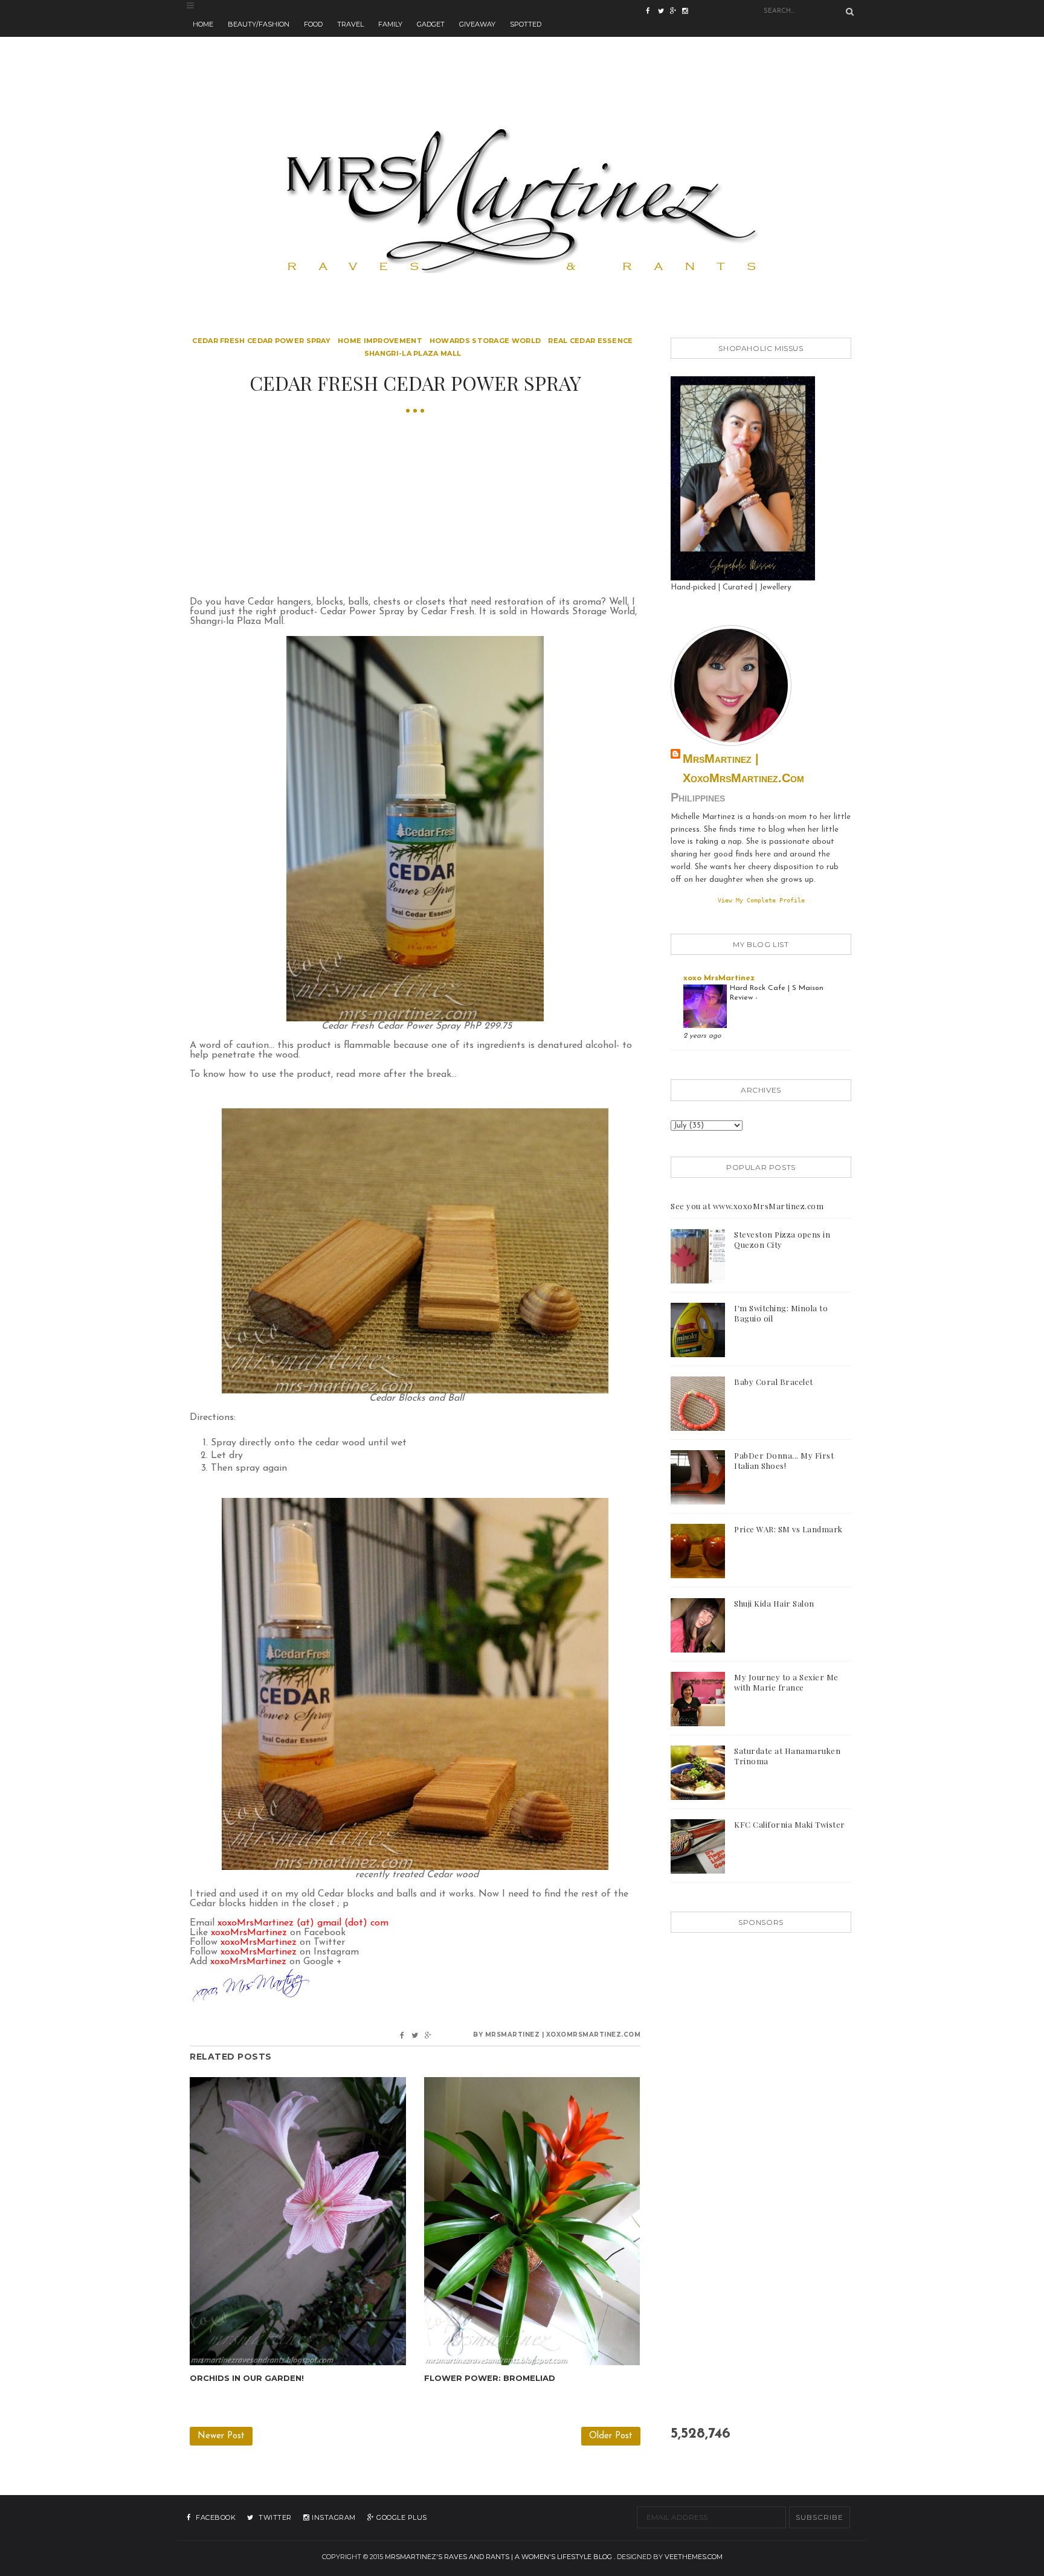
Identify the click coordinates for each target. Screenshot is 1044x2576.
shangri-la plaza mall (413, 353)
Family (390, 24)
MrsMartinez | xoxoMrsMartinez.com (743, 768)
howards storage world (485, 341)
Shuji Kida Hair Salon (774, 1603)
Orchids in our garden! (247, 2378)
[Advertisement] (522, 64)
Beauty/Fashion (259, 24)
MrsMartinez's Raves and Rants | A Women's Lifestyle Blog (498, 2557)
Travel (350, 24)
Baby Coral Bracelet (774, 1382)
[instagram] (676, 12)
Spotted (526, 24)
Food (313, 24)
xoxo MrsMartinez (719, 978)
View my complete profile (761, 900)
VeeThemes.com (694, 2557)
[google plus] (688, 12)
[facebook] (652, 12)
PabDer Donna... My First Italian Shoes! (784, 1460)
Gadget (431, 24)
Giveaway (477, 24)
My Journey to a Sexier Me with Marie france (786, 1682)
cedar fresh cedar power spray (261, 341)
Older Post (611, 2436)
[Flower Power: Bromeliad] (532, 2221)
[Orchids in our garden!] (298, 2221)
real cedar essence (590, 341)
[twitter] (664, 12)
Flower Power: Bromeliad (490, 2378)
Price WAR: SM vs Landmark (788, 1529)
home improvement (380, 341)
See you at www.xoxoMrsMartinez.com (747, 1206)
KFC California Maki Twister (790, 1824)
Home (203, 24)
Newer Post (221, 2436)
